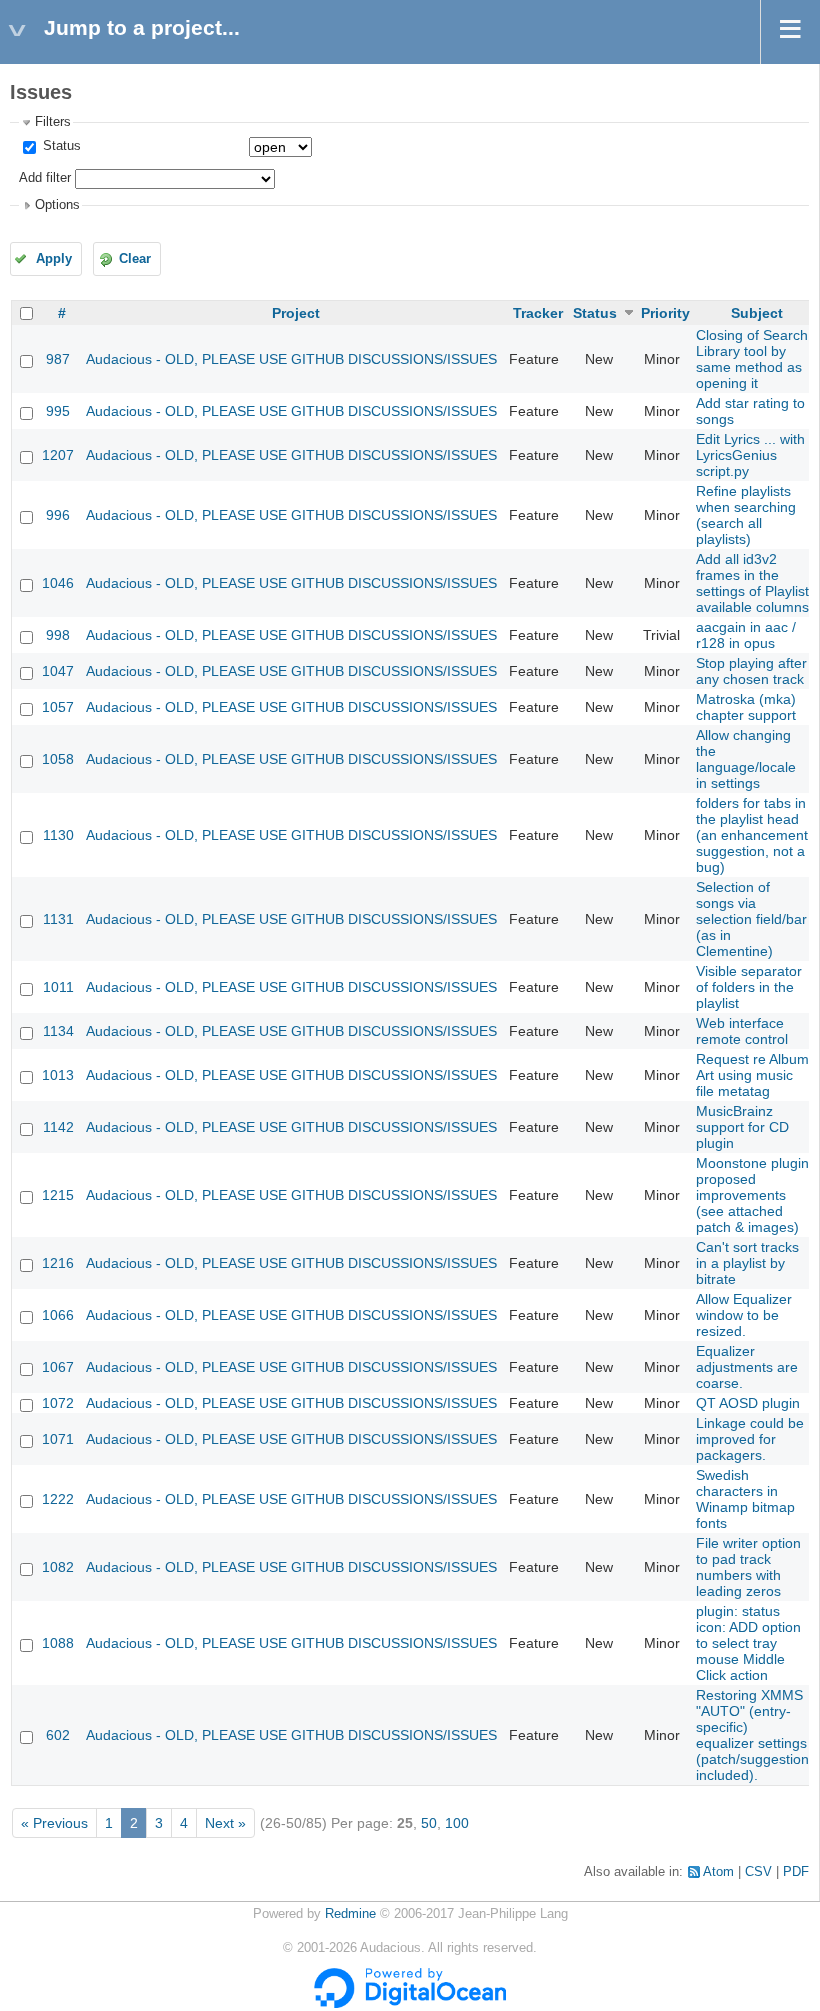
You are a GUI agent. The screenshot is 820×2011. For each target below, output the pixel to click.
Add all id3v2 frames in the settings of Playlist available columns (752, 583)
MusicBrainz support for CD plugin (742, 1127)
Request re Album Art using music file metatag (752, 1075)
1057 (58, 707)
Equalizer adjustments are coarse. (747, 1367)
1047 (58, 671)
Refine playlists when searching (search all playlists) (746, 515)
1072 (58, 1403)
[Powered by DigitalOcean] (410, 2004)
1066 (58, 1315)
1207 (58, 455)
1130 (58, 835)
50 (429, 1823)
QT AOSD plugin (748, 1403)
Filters (53, 122)
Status (60, 146)
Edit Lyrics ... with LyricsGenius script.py (750, 455)
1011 (58, 987)
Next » (225, 1823)
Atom (718, 1872)
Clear (135, 259)
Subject (757, 313)
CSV (758, 1872)
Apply (54, 259)
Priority (665, 313)
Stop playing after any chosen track (751, 671)
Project (296, 313)
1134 (58, 1031)
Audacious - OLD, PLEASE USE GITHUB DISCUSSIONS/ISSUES (291, 359)
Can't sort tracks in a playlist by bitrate (747, 1263)
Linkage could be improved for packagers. (750, 1439)
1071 (58, 1439)
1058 (58, 759)
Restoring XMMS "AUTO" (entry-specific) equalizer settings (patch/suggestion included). (752, 1735)
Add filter (45, 178)
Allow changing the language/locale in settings (746, 759)
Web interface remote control (742, 1031)
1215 (58, 1195)
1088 (58, 1643)
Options (57, 205)
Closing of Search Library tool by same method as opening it (752, 359)
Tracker (538, 313)
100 (457, 1823)
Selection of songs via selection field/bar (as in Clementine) (751, 919)
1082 (58, 1567)
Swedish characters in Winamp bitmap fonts (745, 1499)
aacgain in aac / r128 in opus (746, 635)
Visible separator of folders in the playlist (749, 987)
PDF (796, 1872)
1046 (58, 583)
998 (58, 635)
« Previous (54, 1823)
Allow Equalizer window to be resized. (744, 1315)
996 (58, 515)
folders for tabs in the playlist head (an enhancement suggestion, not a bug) (752, 835)
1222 (58, 1499)
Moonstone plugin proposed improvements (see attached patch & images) (752, 1195)
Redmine (350, 1914)
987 (58, 359)
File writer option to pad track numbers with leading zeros (748, 1567)
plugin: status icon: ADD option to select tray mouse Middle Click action (748, 1643)
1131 (58, 919)
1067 (58, 1367)
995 (58, 411)
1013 (58, 1075)
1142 (58, 1127)
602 (58, 1735)
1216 (58, 1263)
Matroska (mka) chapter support (746, 707)
